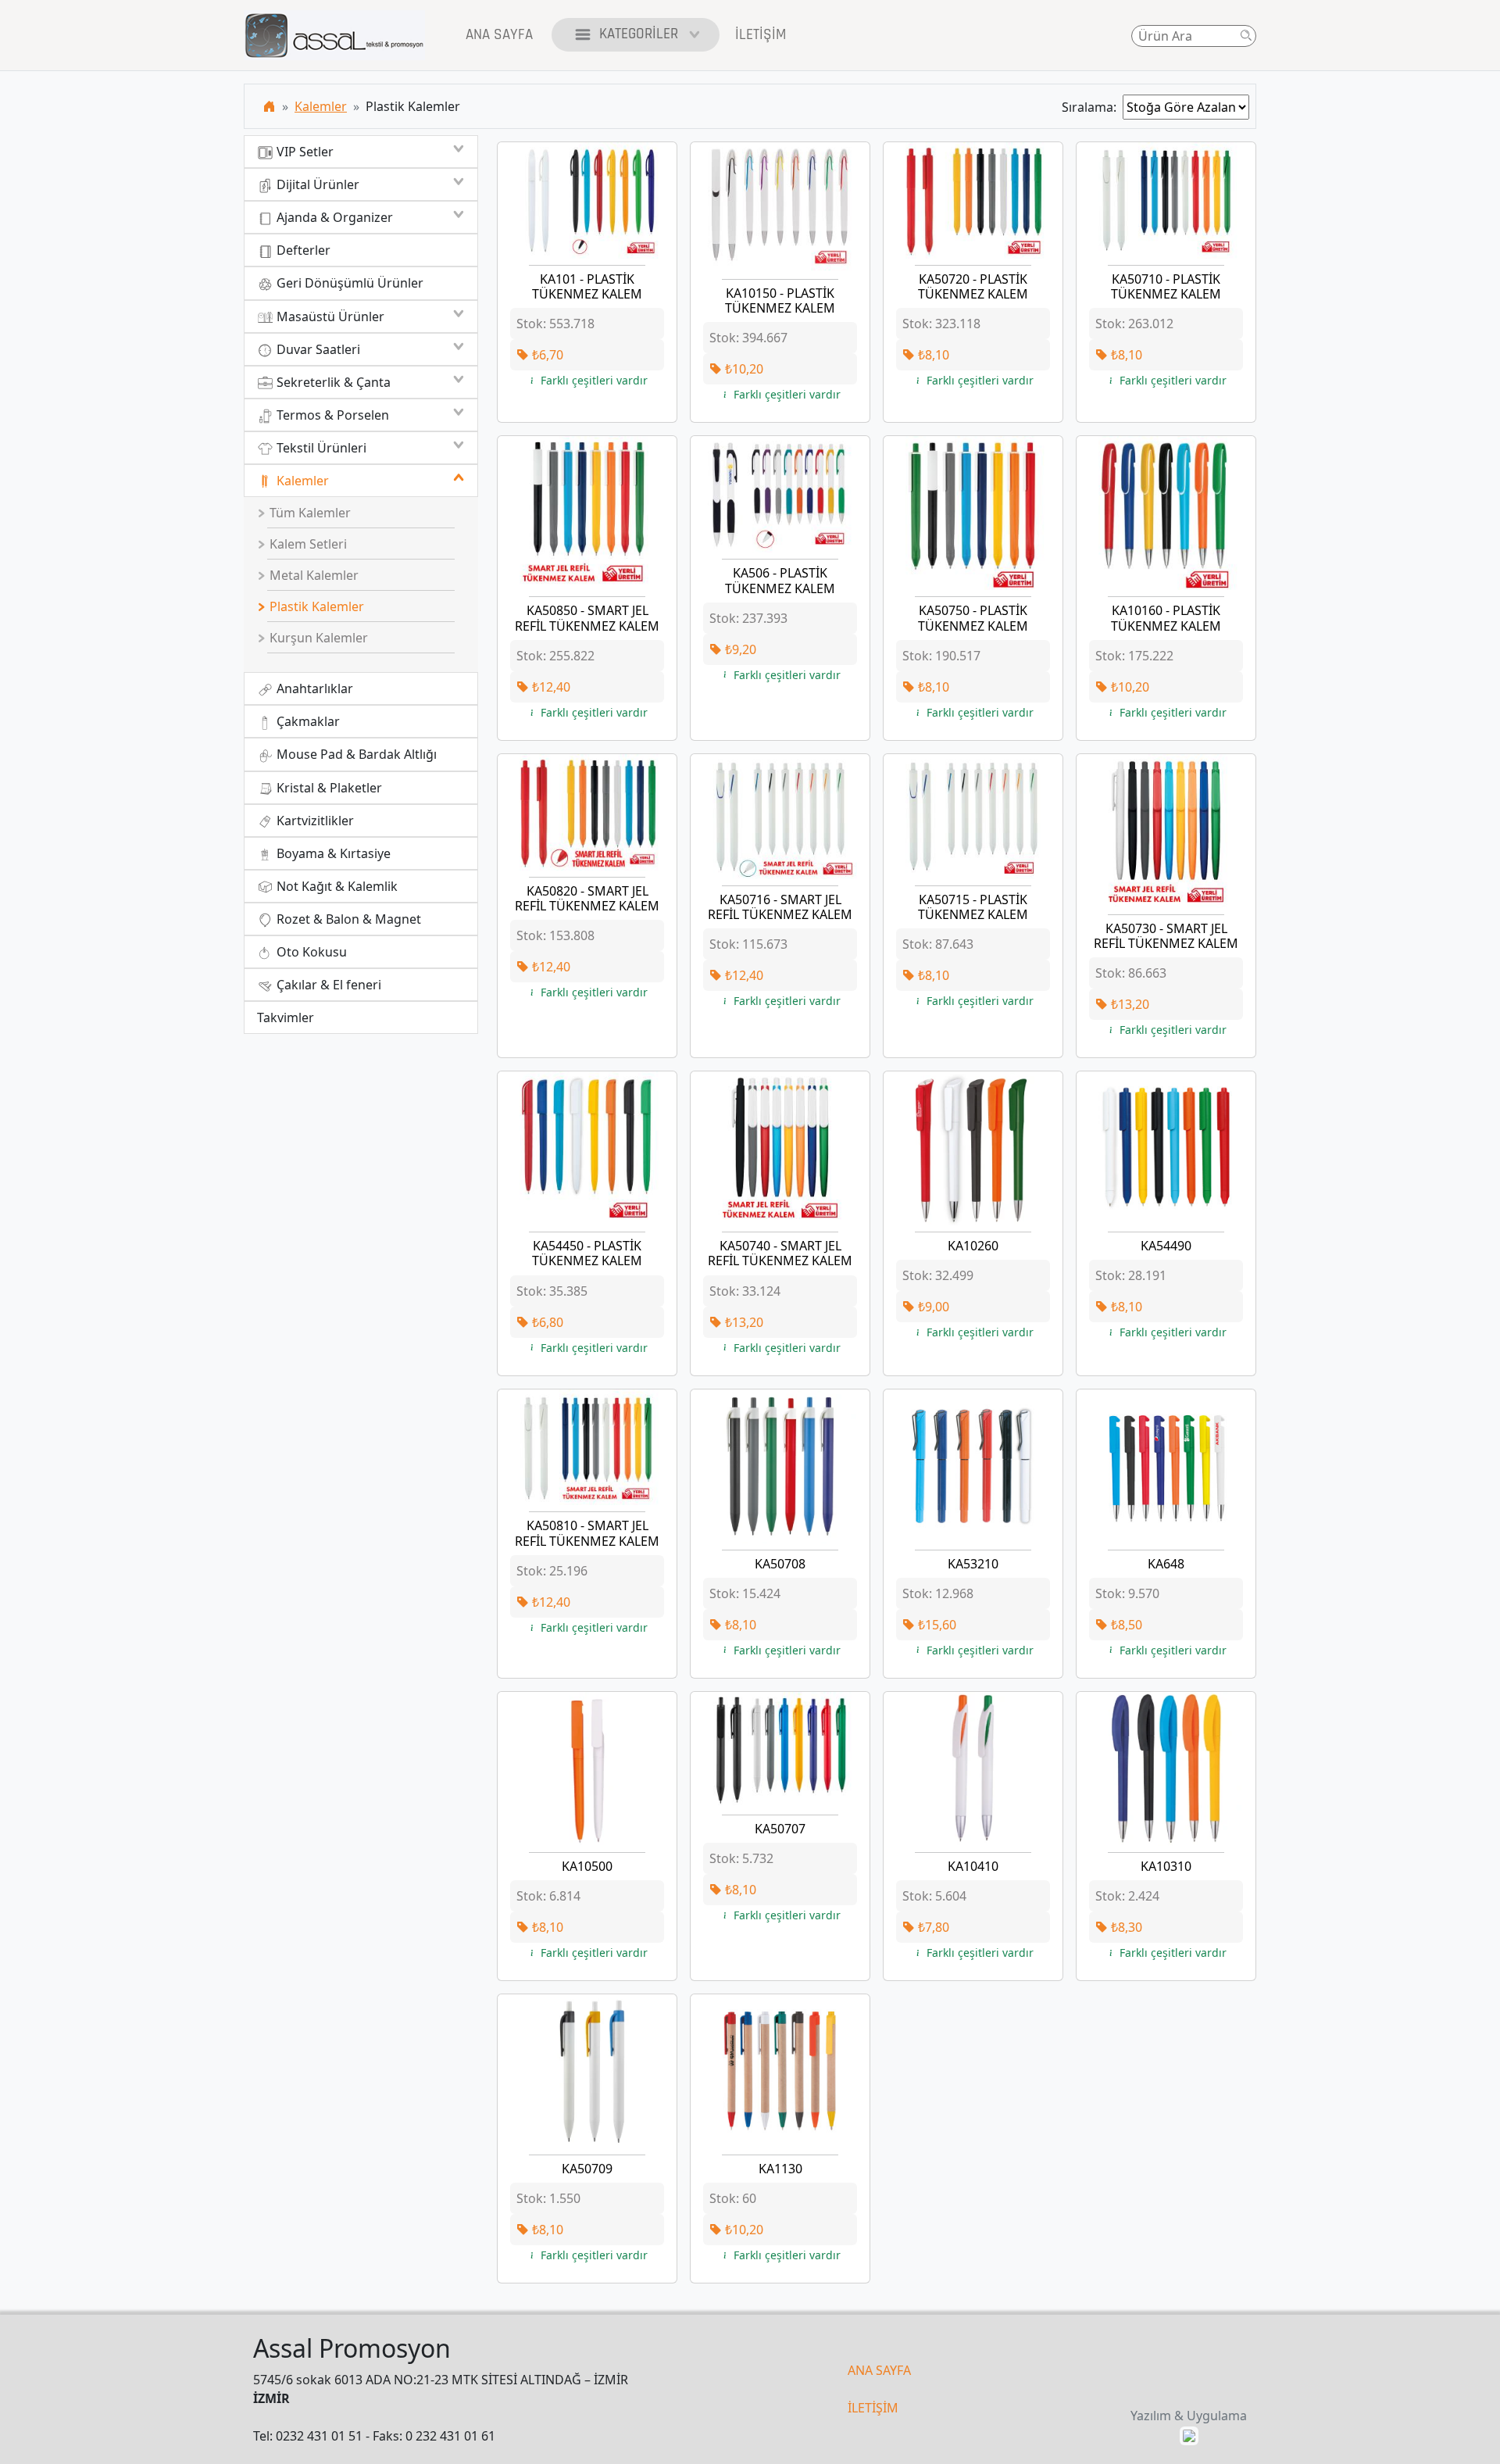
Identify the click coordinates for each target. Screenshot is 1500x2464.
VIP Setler (304, 152)
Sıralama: (1092, 107)
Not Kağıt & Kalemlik (336, 886)
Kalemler (321, 106)
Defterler (302, 250)
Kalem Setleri (307, 544)
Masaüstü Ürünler (329, 316)
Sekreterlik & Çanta (332, 382)
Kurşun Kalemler (317, 638)
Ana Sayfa (499, 35)
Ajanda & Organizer (333, 217)
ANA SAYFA (879, 2370)
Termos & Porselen (331, 415)
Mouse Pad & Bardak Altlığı (355, 754)
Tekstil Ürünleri (320, 448)
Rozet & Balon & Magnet (347, 919)
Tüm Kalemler (309, 513)
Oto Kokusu (310, 952)
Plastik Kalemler (315, 606)
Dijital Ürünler (316, 184)
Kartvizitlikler (314, 821)
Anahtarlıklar (313, 688)
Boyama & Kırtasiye (332, 853)
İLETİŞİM (873, 2408)
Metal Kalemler (312, 575)
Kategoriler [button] (639, 34)
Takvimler (286, 1017)
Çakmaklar (307, 721)
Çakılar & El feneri (327, 985)
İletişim (761, 35)
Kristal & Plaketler (328, 788)
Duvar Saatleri (317, 349)
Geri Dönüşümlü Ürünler (348, 283)
